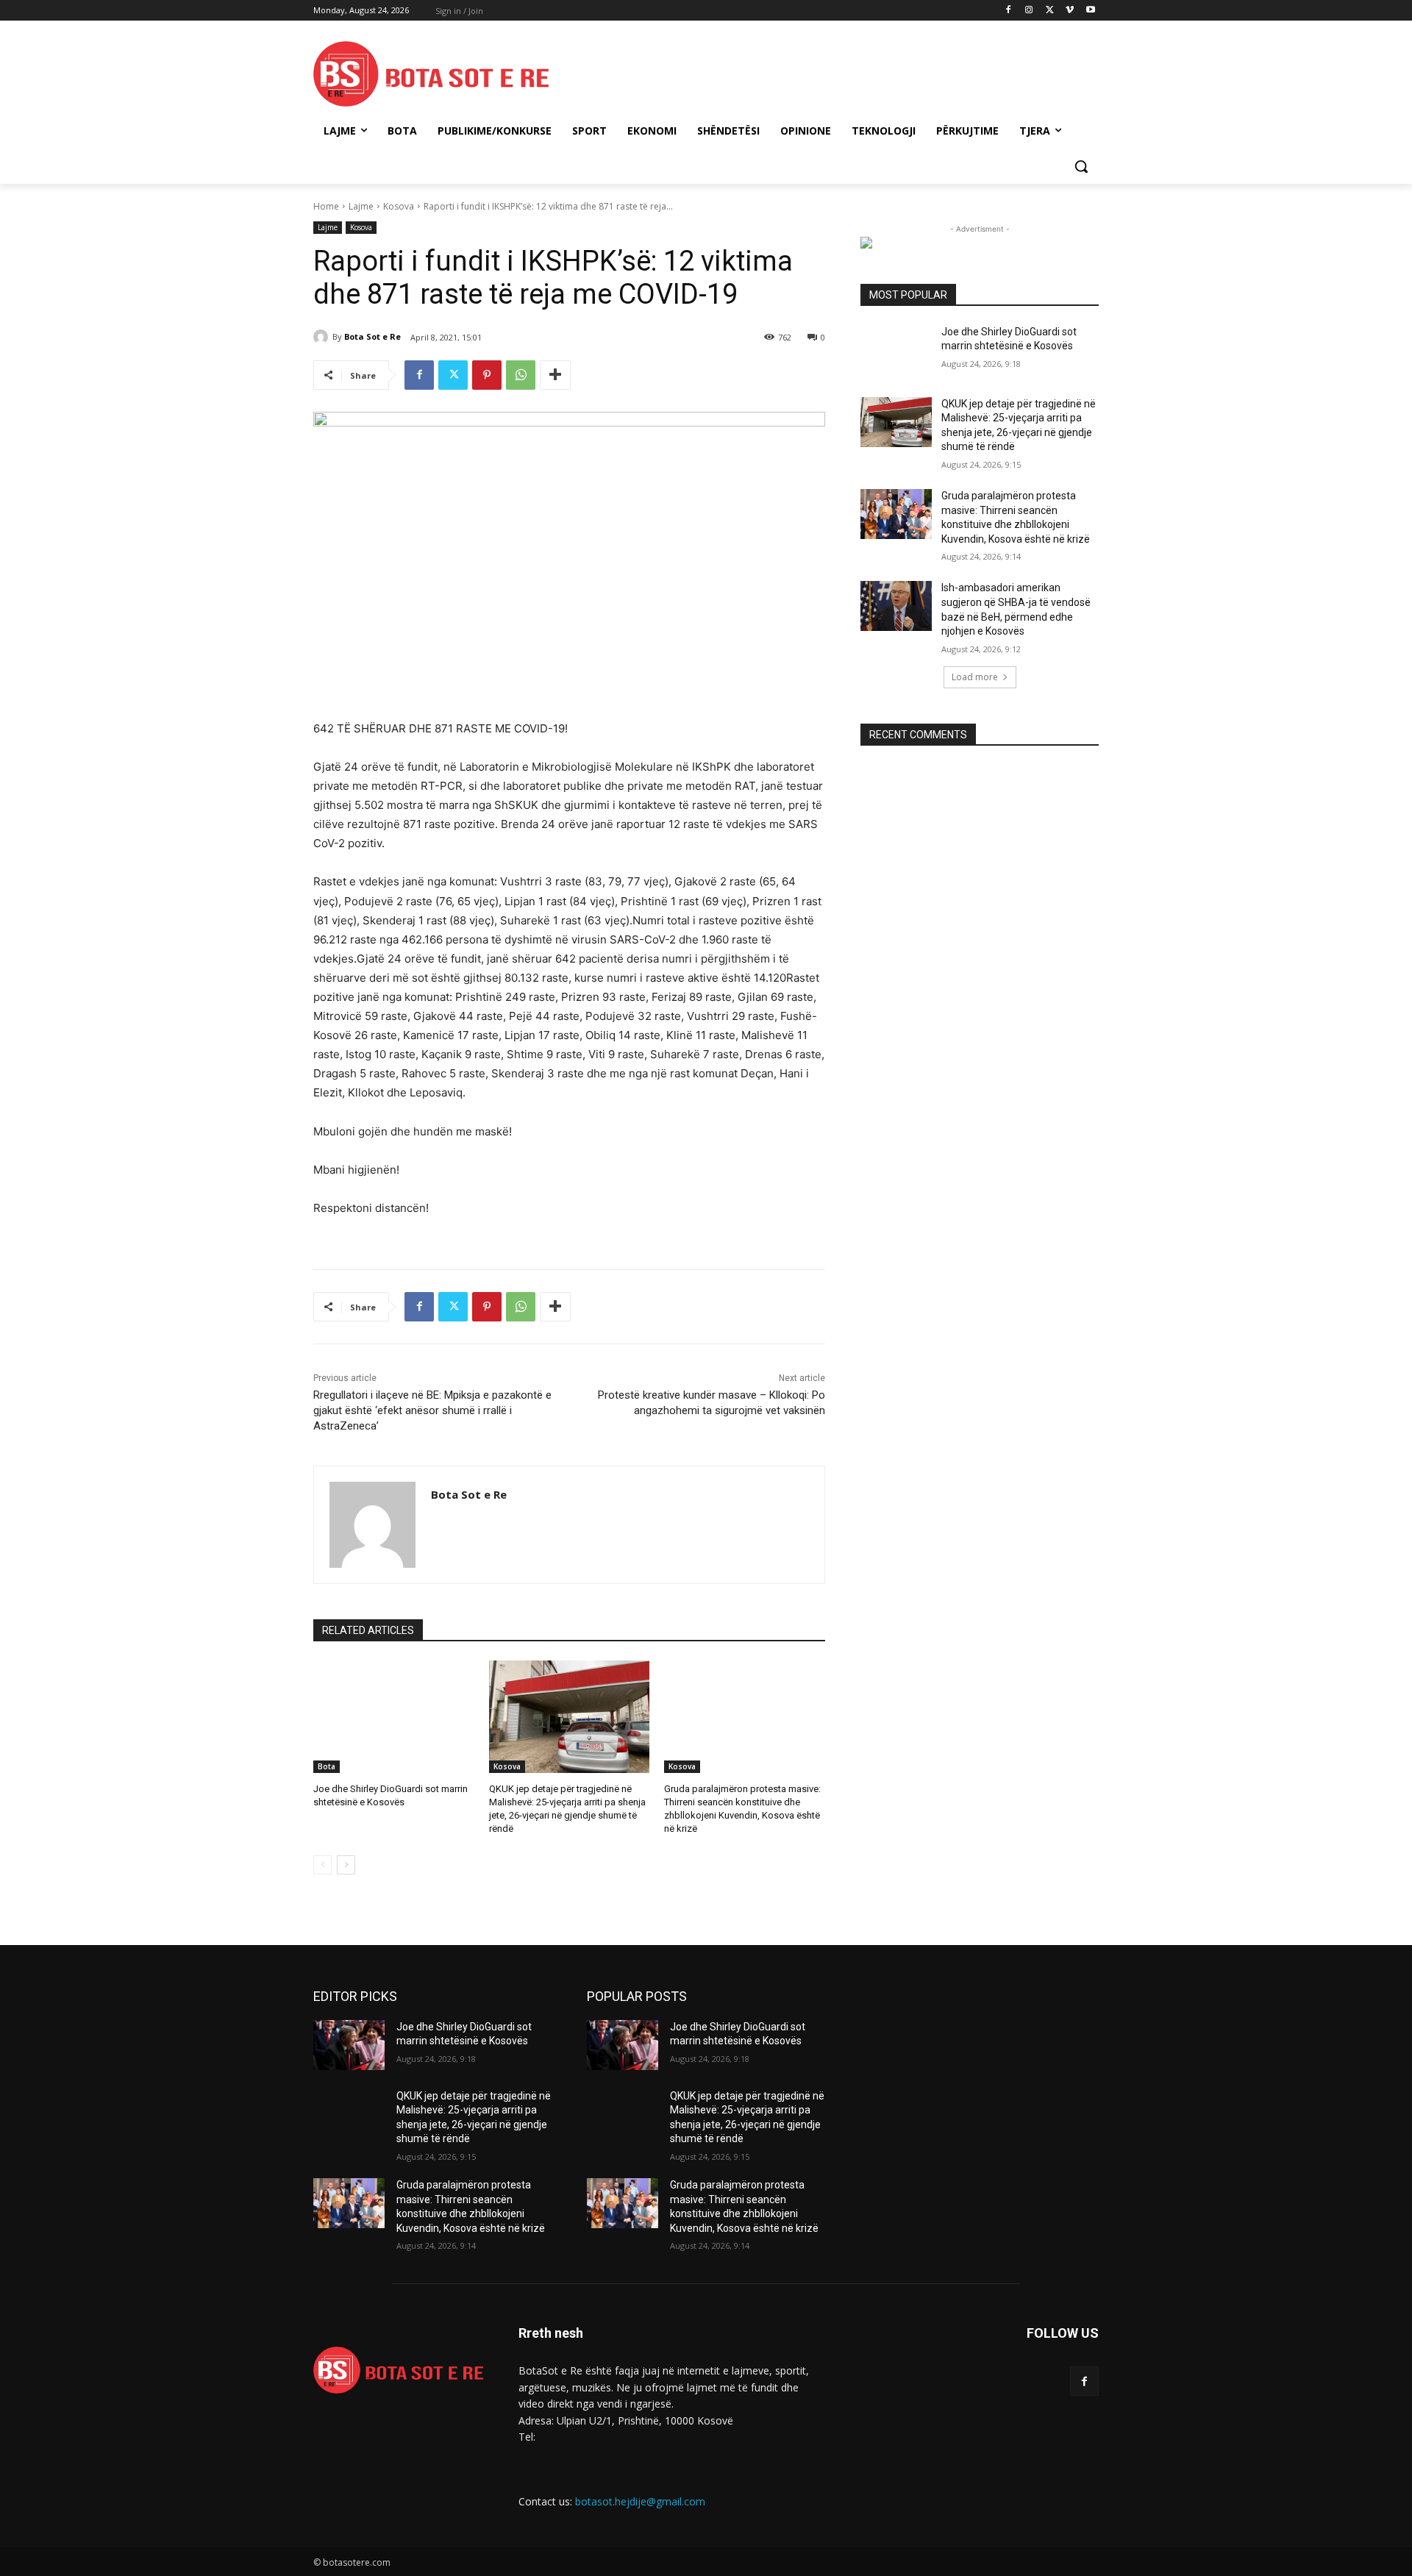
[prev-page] (322, 1865)
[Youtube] (1090, 11)
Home (326, 206)
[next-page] (346, 1865)
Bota (327, 1766)
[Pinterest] (487, 375)
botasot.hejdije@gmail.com (640, 2501)
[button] (1081, 166)
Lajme (361, 206)
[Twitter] (1050, 11)
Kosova (399, 206)
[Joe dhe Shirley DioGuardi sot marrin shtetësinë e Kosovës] (394, 1717)
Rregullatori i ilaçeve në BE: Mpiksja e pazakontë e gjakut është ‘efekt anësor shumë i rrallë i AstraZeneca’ (432, 1410)
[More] (555, 375)
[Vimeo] (1070, 11)
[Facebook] (1009, 11)
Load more (975, 677)
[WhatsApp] (521, 375)
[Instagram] (1029, 11)
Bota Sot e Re (372, 336)
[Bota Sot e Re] (323, 337)
